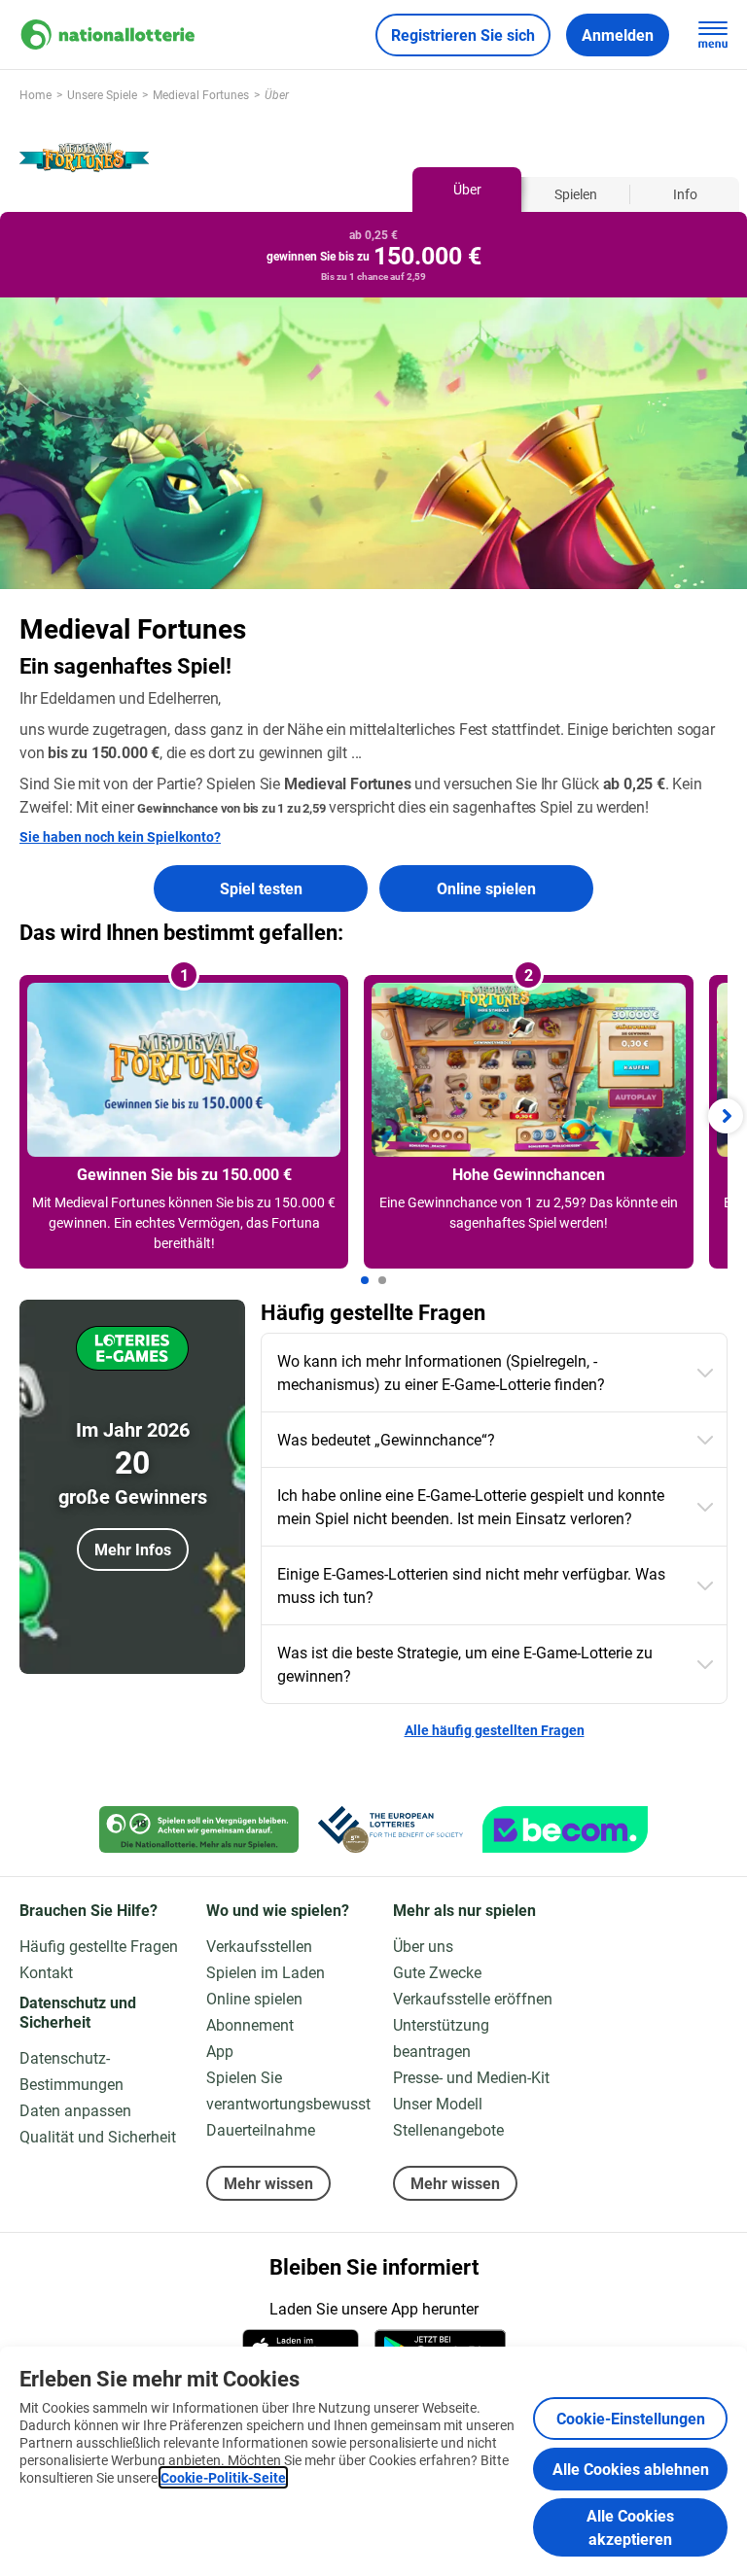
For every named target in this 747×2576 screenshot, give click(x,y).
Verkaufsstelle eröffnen (473, 1998)
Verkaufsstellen (259, 1946)
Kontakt (46, 1972)
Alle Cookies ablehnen (631, 2469)
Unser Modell (438, 2103)
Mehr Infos (133, 1549)
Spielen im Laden (266, 1972)
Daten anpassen (75, 2110)
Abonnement (250, 2024)
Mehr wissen (268, 2183)
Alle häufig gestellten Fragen (495, 1730)
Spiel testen (261, 888)
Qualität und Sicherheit (98, 2136)
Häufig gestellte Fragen (99, 1946)
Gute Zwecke (437, 1972)
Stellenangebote (448, 2129)
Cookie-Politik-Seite (223, 2477)
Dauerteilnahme (261, 2129)
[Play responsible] (199, 1829)
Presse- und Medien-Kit (471, 2077)
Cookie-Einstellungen (631, 2418)
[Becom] (565, 1829)
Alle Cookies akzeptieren (630, 2527)
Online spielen (486, 888)
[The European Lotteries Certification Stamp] (391, 1829)
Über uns (423, 1946)
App (220, 2051)
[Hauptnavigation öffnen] (713, 35)
